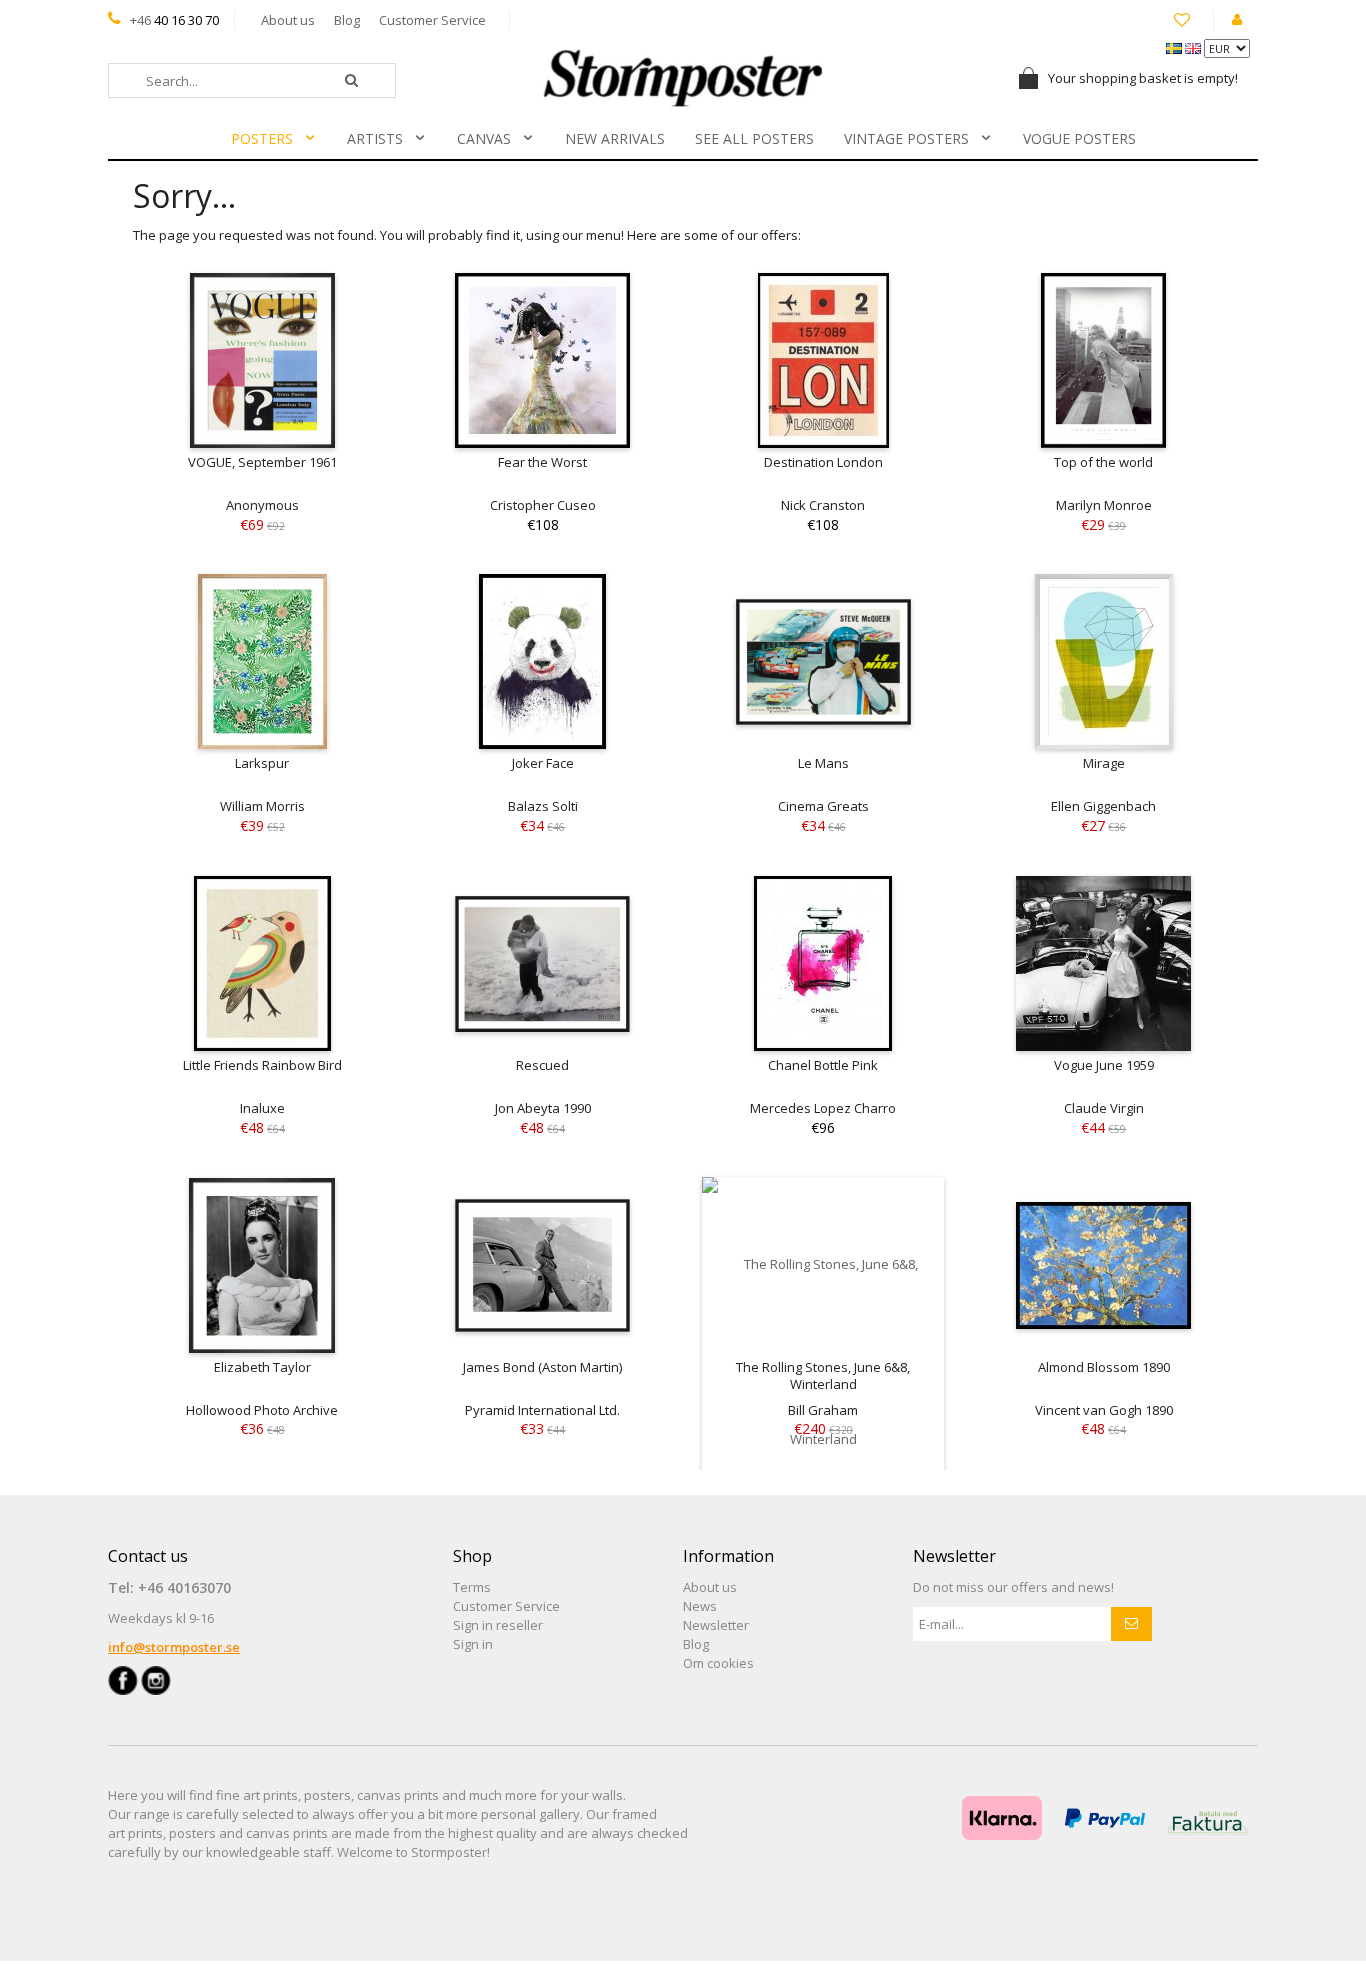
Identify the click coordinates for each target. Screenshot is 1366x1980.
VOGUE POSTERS (1079, 138)
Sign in (473, 1644)
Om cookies (718, 1663)
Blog (347, 20)
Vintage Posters (906, 138)
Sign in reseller (498, 1625)
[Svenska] (1175, 47)
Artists (375, 138)
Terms (472, 1587)
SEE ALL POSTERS (754, 138)
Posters (262, 138)
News (700, 1606)
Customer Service (432, 20)
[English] (1194, 47)
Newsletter (716, 1625)
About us (288, 20)
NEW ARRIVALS (615, 138)
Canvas (484, 138)
